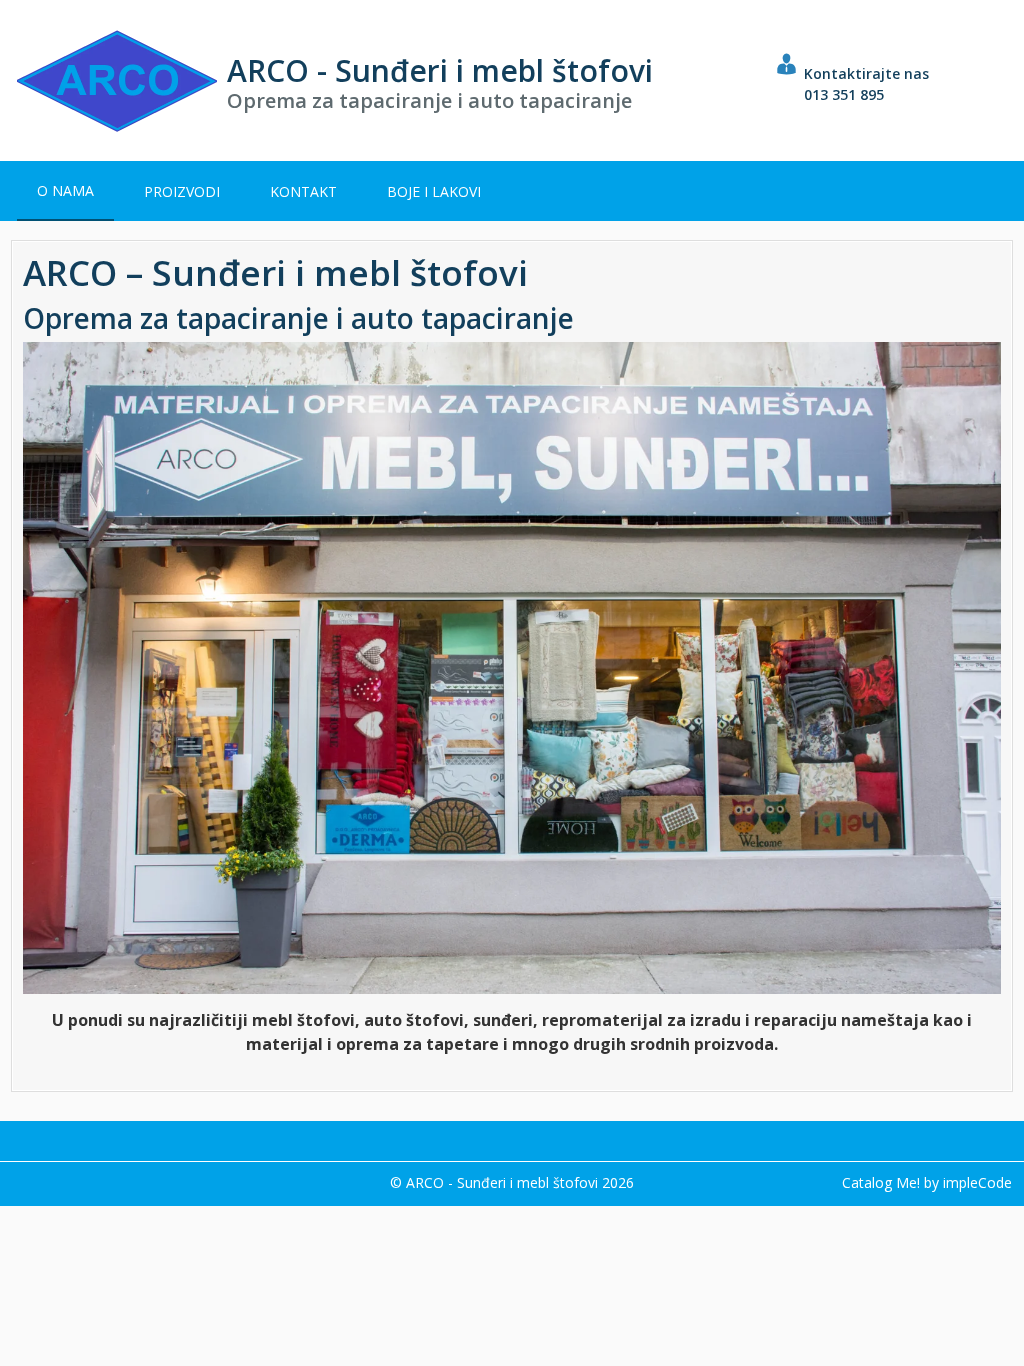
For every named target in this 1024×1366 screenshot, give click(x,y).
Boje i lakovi (434, 191)
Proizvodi (182, 191)
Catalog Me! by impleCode (927, 1182)
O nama (65, 190)
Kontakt (303, 191)
